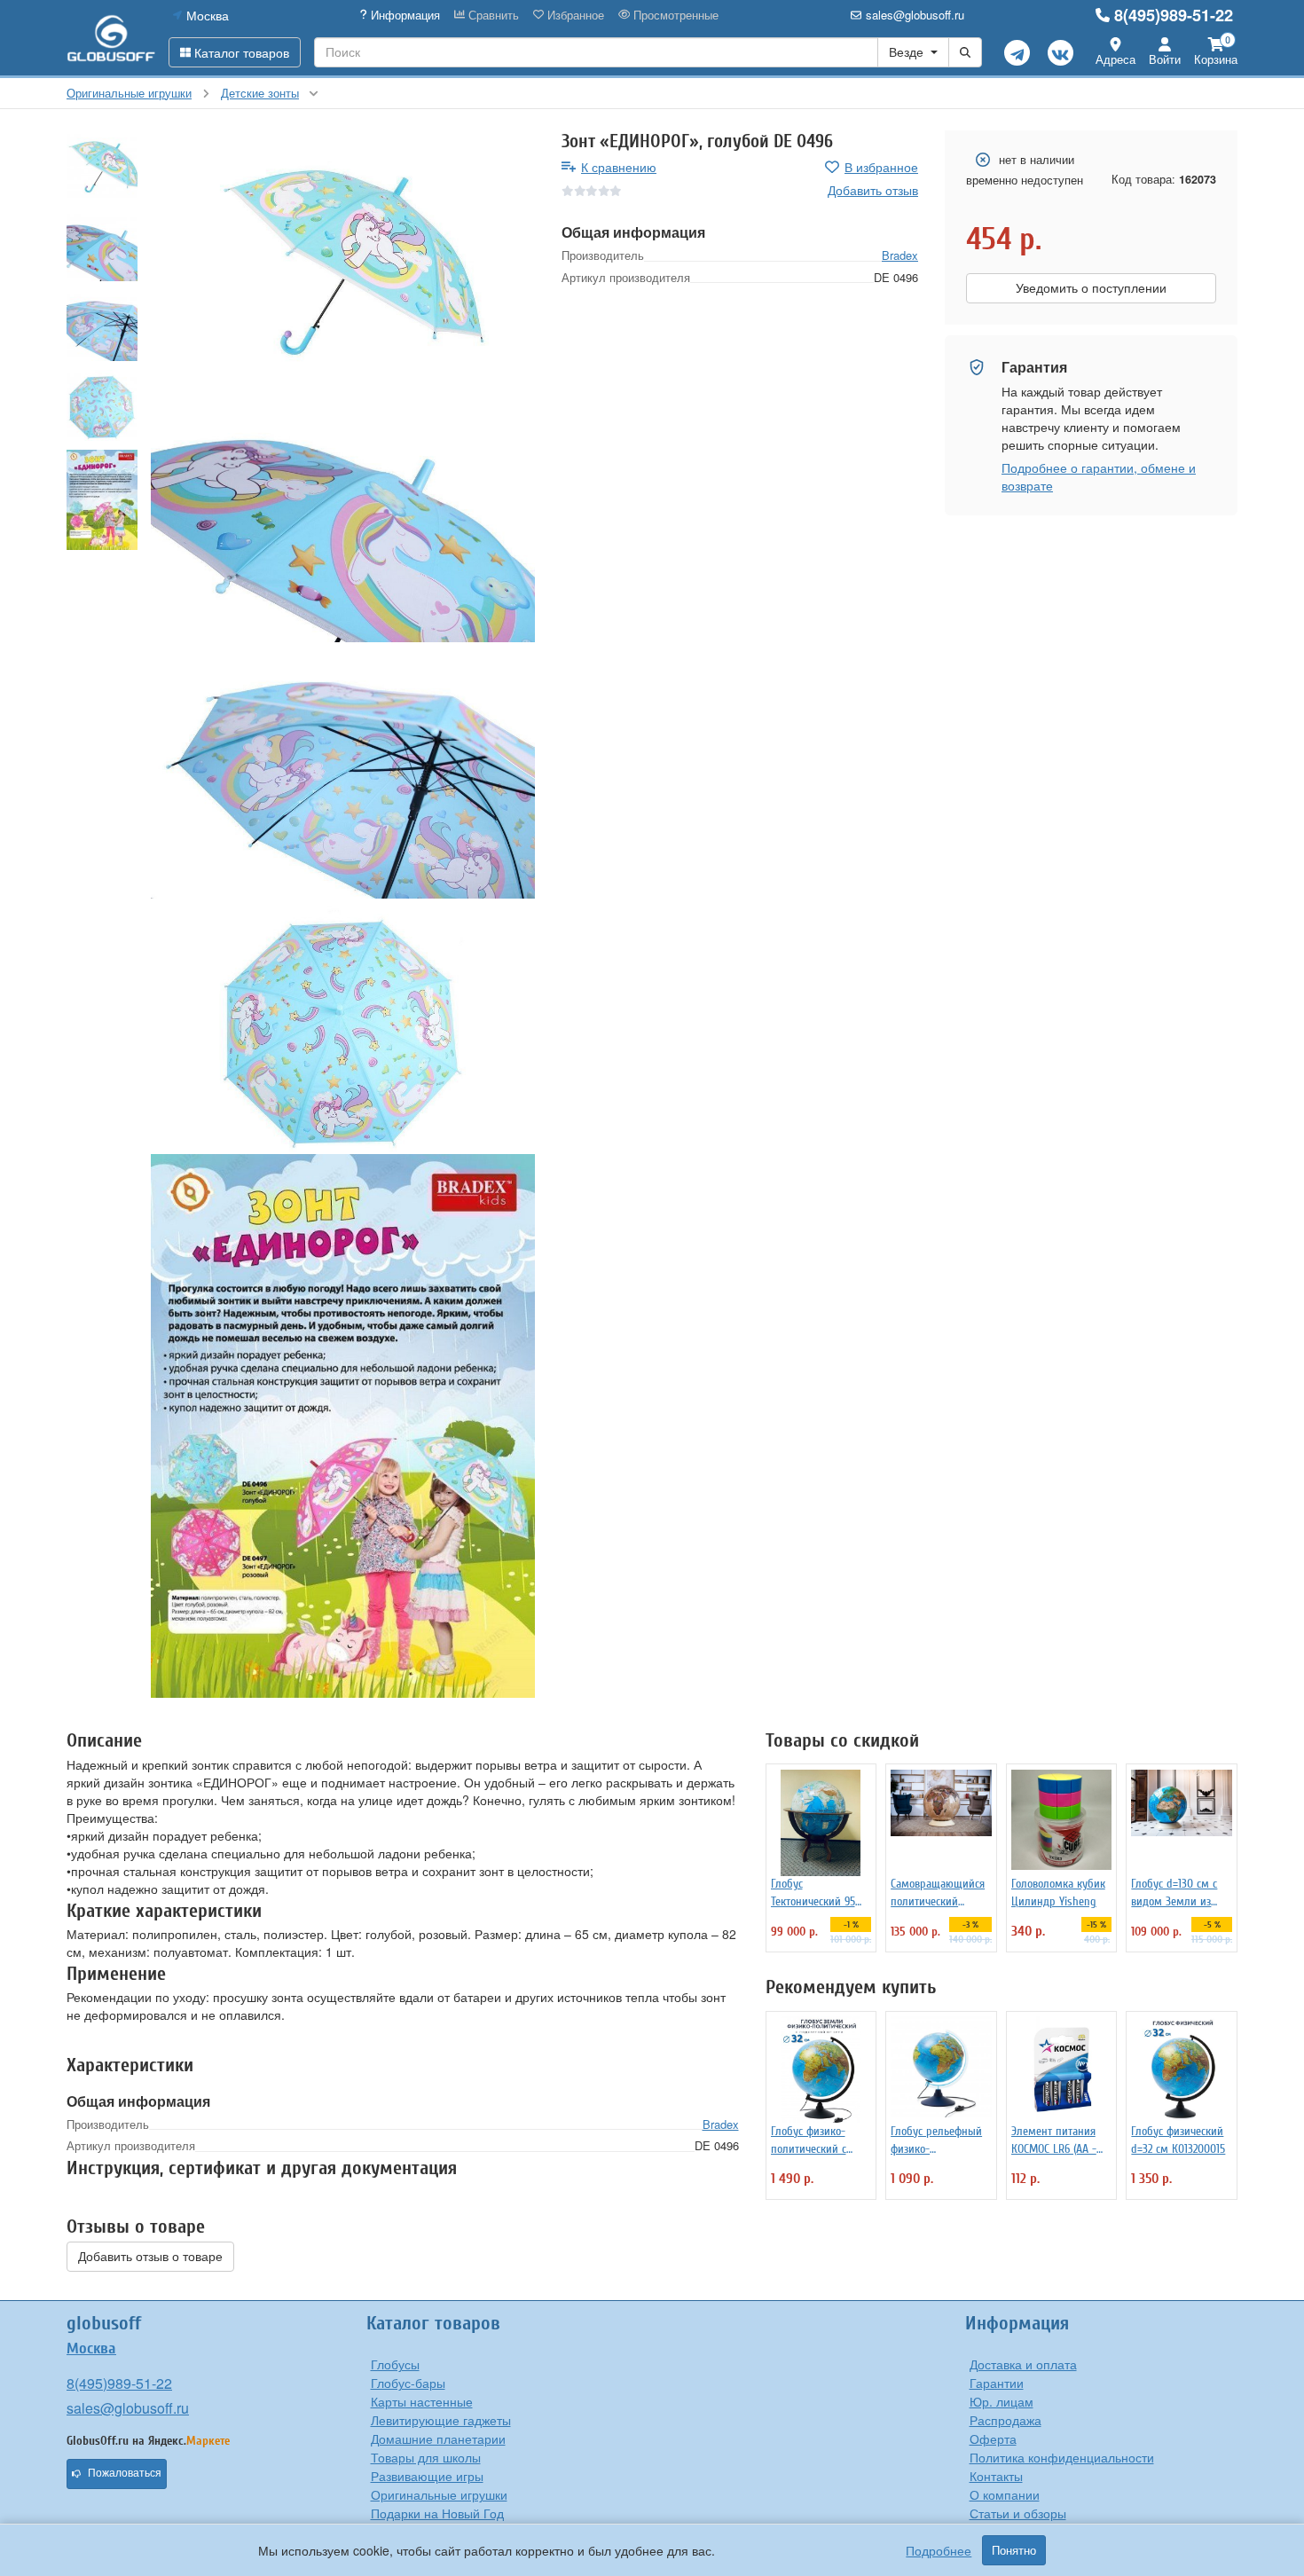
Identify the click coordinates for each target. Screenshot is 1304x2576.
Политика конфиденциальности (1062, 2457)
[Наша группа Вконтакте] (1060, 53)
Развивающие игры (427, 2476)
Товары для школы (426, 2457)
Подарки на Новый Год (437, 2513)
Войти (1165, 59)
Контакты (996, 2476)
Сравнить (492, 15)
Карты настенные (422, 2401)
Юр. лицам (1002, 2401)
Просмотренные (674, 15)
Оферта (993, 2439)
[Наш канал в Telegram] (1017, 53)
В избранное (881, 167)
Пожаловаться (125, 2473)
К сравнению (619, 167)
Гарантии (997, 2383)
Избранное (574, 15)
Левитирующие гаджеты (441, 2420)
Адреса (1115, 59)
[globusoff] (111, 38)
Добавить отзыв (873, 190)
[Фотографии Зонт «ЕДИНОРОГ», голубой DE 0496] (343, 258)
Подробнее (939, 2550)
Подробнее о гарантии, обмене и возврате (1099, 476)
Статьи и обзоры (1018, 2513)
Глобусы (395, 2364)
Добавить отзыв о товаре (150, 2257)
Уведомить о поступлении (1091, 288)
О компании (1005, 2494)
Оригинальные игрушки (439, 2494)
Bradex (900, 255)
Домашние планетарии (438, 2439)
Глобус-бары (408, 2383)
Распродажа (1005, 2420)
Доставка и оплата (1023, 2364)
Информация (404, 15)
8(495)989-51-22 (1174, 15)
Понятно (1014, 2550)
